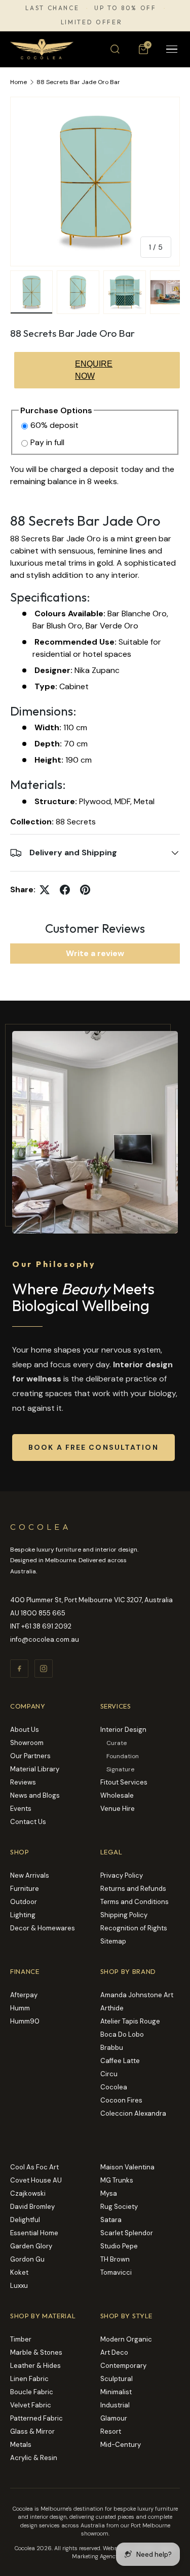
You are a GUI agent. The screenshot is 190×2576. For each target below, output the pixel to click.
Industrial (115, 2405)
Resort (111, 2431)
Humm (20, 2008)
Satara (111, 2220)
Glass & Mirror (32, 2431)
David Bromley (32, 2207)
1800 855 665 (43, 1613)
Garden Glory (31, 2246)
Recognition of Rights (134, 1928)
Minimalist (116, 2392)
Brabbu (112, 2048)
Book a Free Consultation (93, 1447)
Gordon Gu (27, 2259)
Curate (117, 1743)
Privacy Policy (122, 1875)
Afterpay (24, 1995)
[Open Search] (115, 49)
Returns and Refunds (133, 1889)
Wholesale (117, 1795)
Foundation (123, 1756)
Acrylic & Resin (34, 2458)
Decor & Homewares (43, 1928)
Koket (19, 2272)
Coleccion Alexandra (133, 2113)
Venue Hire (118, 1809)
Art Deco (114, 2352)
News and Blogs (35, 1795)
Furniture (25, 1889)
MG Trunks (117, 2180)
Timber (21, 2339)
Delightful (25, 2220)
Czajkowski (28, 2193)
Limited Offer (91, 22)
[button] (143, 49)
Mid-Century (121, 2445)
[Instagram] (44, 1669)
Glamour (114, 2418)
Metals (21, 2445)
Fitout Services (124, 1782)
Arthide (112, 2008)
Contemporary (123, 2366)
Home (18, 82)
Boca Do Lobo (122, 2034)
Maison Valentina (127, 2167)
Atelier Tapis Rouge (130, 2021)
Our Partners (30, 1756)
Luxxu (19, 2286)
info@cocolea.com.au (45, 1639)
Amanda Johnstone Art (137, 1995)
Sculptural (117, 2379)
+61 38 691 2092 (46, 1626)
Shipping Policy (124, 1915)
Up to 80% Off (125, 8)
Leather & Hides (35, 2366)
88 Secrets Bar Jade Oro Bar (78, 82)
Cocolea (114, 2087)
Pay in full (47, 442)
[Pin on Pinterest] (85, 890)
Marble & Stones (36, 2352)
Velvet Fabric (31, 2405)
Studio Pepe (119, 2246)
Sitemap (113, 1941)
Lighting (23, 1915)
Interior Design (123, 1730)
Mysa (109, 2193)
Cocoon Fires (121, 2100)
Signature (120, 1769)
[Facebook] (19, 1669)
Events (21, 1809)
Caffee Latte (120, 2061)
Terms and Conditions (135, 1902)
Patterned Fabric (36, 2418)
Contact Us (28, 1822)
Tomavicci (116, 2272)
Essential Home (34, 2233)
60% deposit (54, 425)
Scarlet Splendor (127, 2233)
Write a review (95, 953)
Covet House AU (36, 2180)
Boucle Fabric (32, 2392)
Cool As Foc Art (34, 2167)
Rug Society (119, 2207)
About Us (25, 1730)
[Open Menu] (172, 49)
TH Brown (115, 2259)
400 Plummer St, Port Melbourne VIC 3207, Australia (91, 1600)
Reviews (23, 1782)
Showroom (27, 1743)
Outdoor (24, 1902)
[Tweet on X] (45, 890)
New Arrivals (30, 1875)
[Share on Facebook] (65, 890)
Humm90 (25, 2021)
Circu (109, 2074)
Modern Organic (126, 2339)
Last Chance (52, 8)
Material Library (35, 1769)
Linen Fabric (29, 2379)
